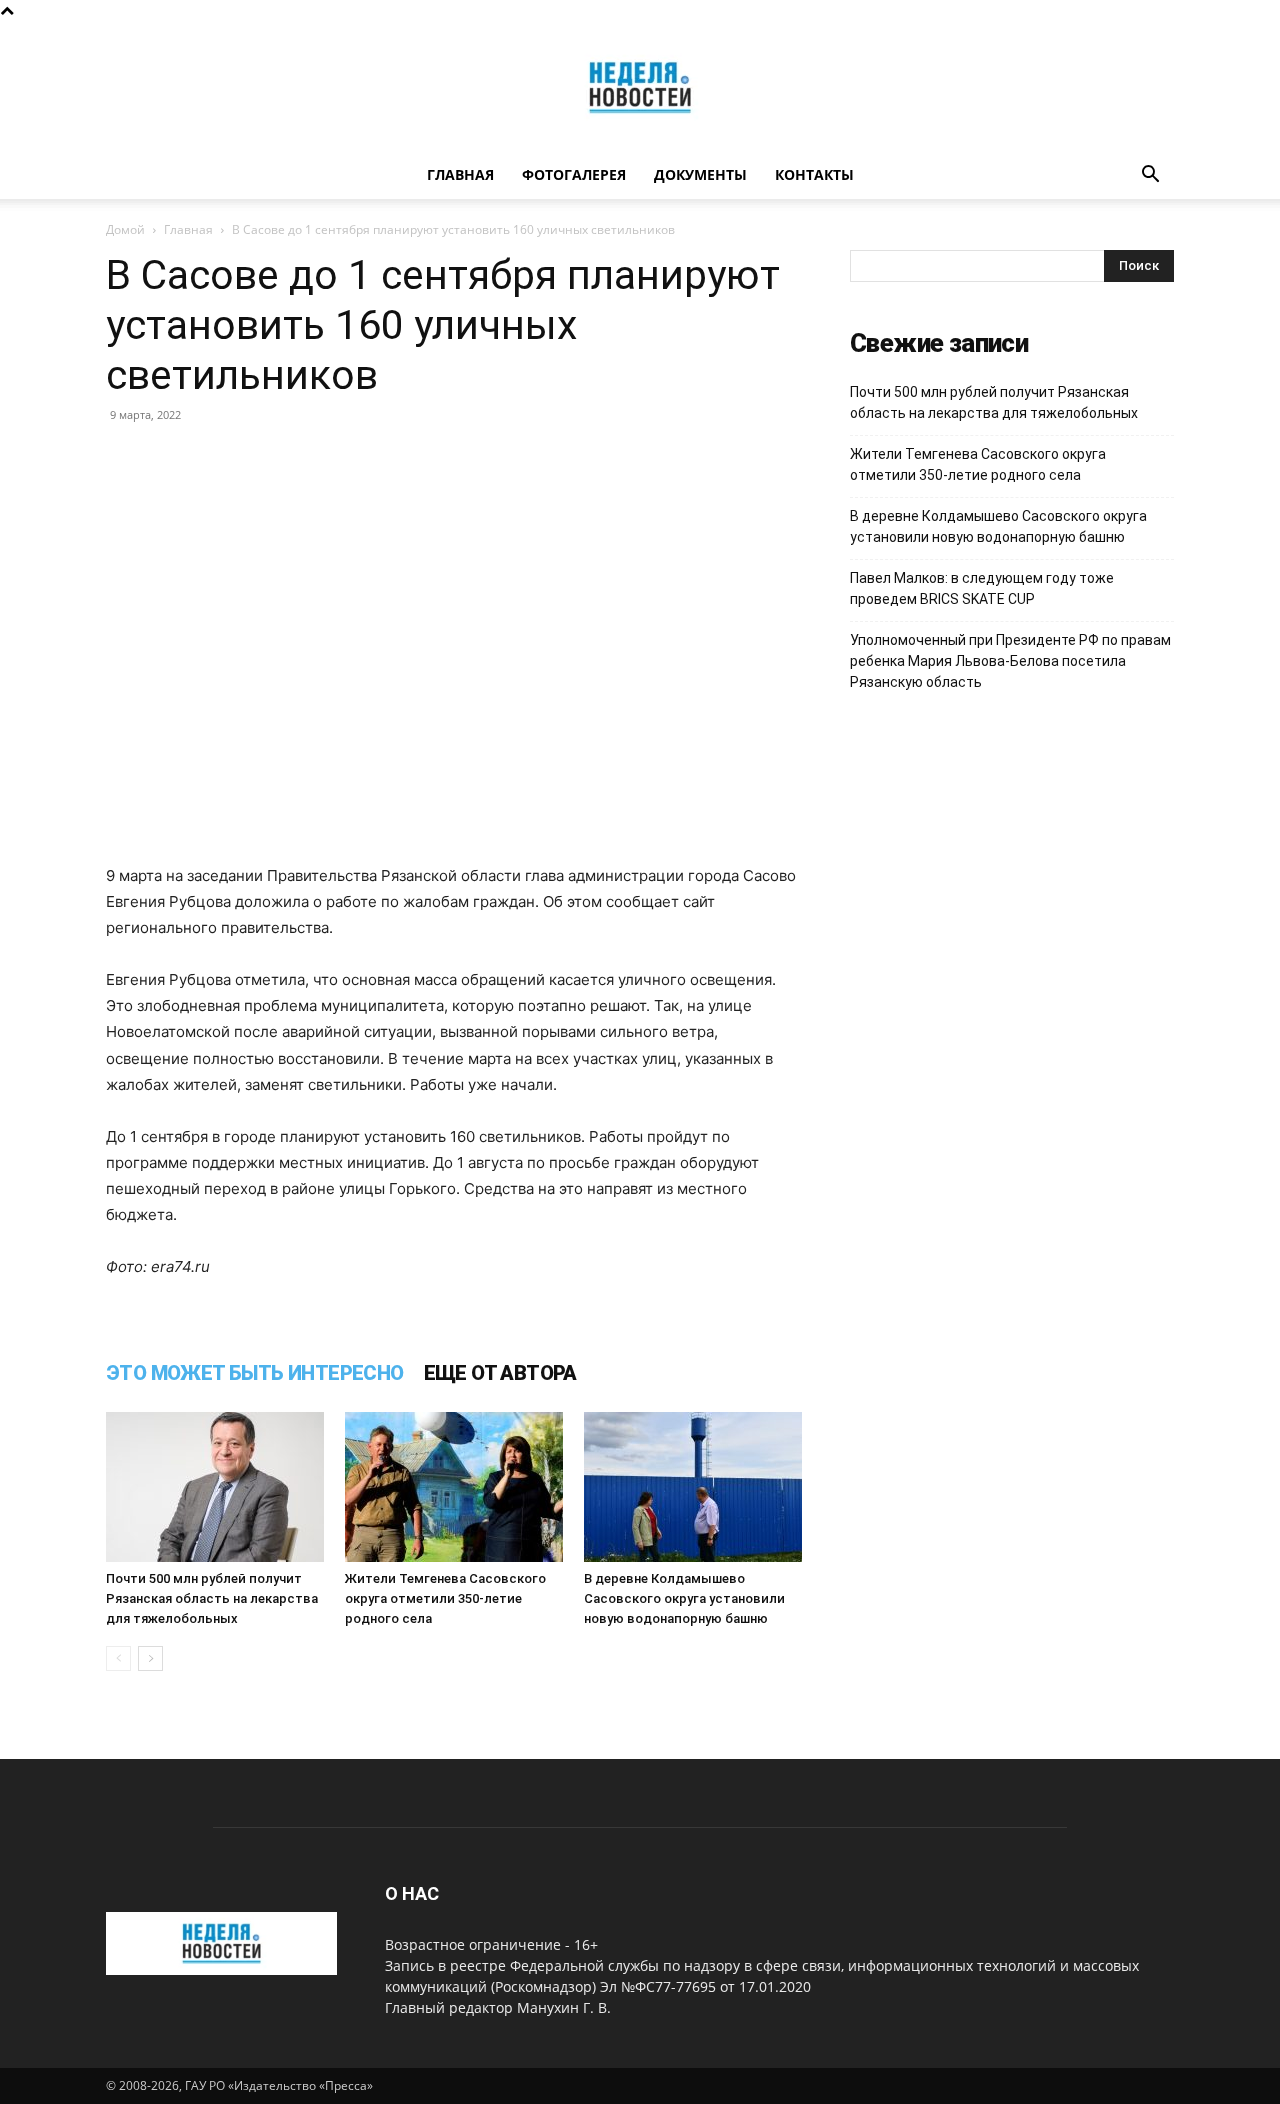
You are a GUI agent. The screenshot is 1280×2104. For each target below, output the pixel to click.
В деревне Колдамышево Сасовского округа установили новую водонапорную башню (684, 1598)
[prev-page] (118, 1658)
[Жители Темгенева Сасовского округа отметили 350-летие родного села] (454, 1487)
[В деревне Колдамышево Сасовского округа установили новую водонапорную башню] (693, 1487)
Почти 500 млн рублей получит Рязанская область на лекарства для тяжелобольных (212, 1598)
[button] (1150, 176)
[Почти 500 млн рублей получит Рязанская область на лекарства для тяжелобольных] (215, 1487)
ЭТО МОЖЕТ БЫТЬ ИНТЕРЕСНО (255, 1373)
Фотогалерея (574, 174)
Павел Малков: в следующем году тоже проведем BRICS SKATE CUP (982, 588)
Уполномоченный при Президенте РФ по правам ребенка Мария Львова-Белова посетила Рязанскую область (1010, 661)
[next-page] (150, 1658)
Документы (700, 174)
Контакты (814, 174)
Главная (460, 174)
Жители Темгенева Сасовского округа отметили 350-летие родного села (445, 1598)
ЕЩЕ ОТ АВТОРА (500, 1373)
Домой (125, 229)
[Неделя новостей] (640, 87)
